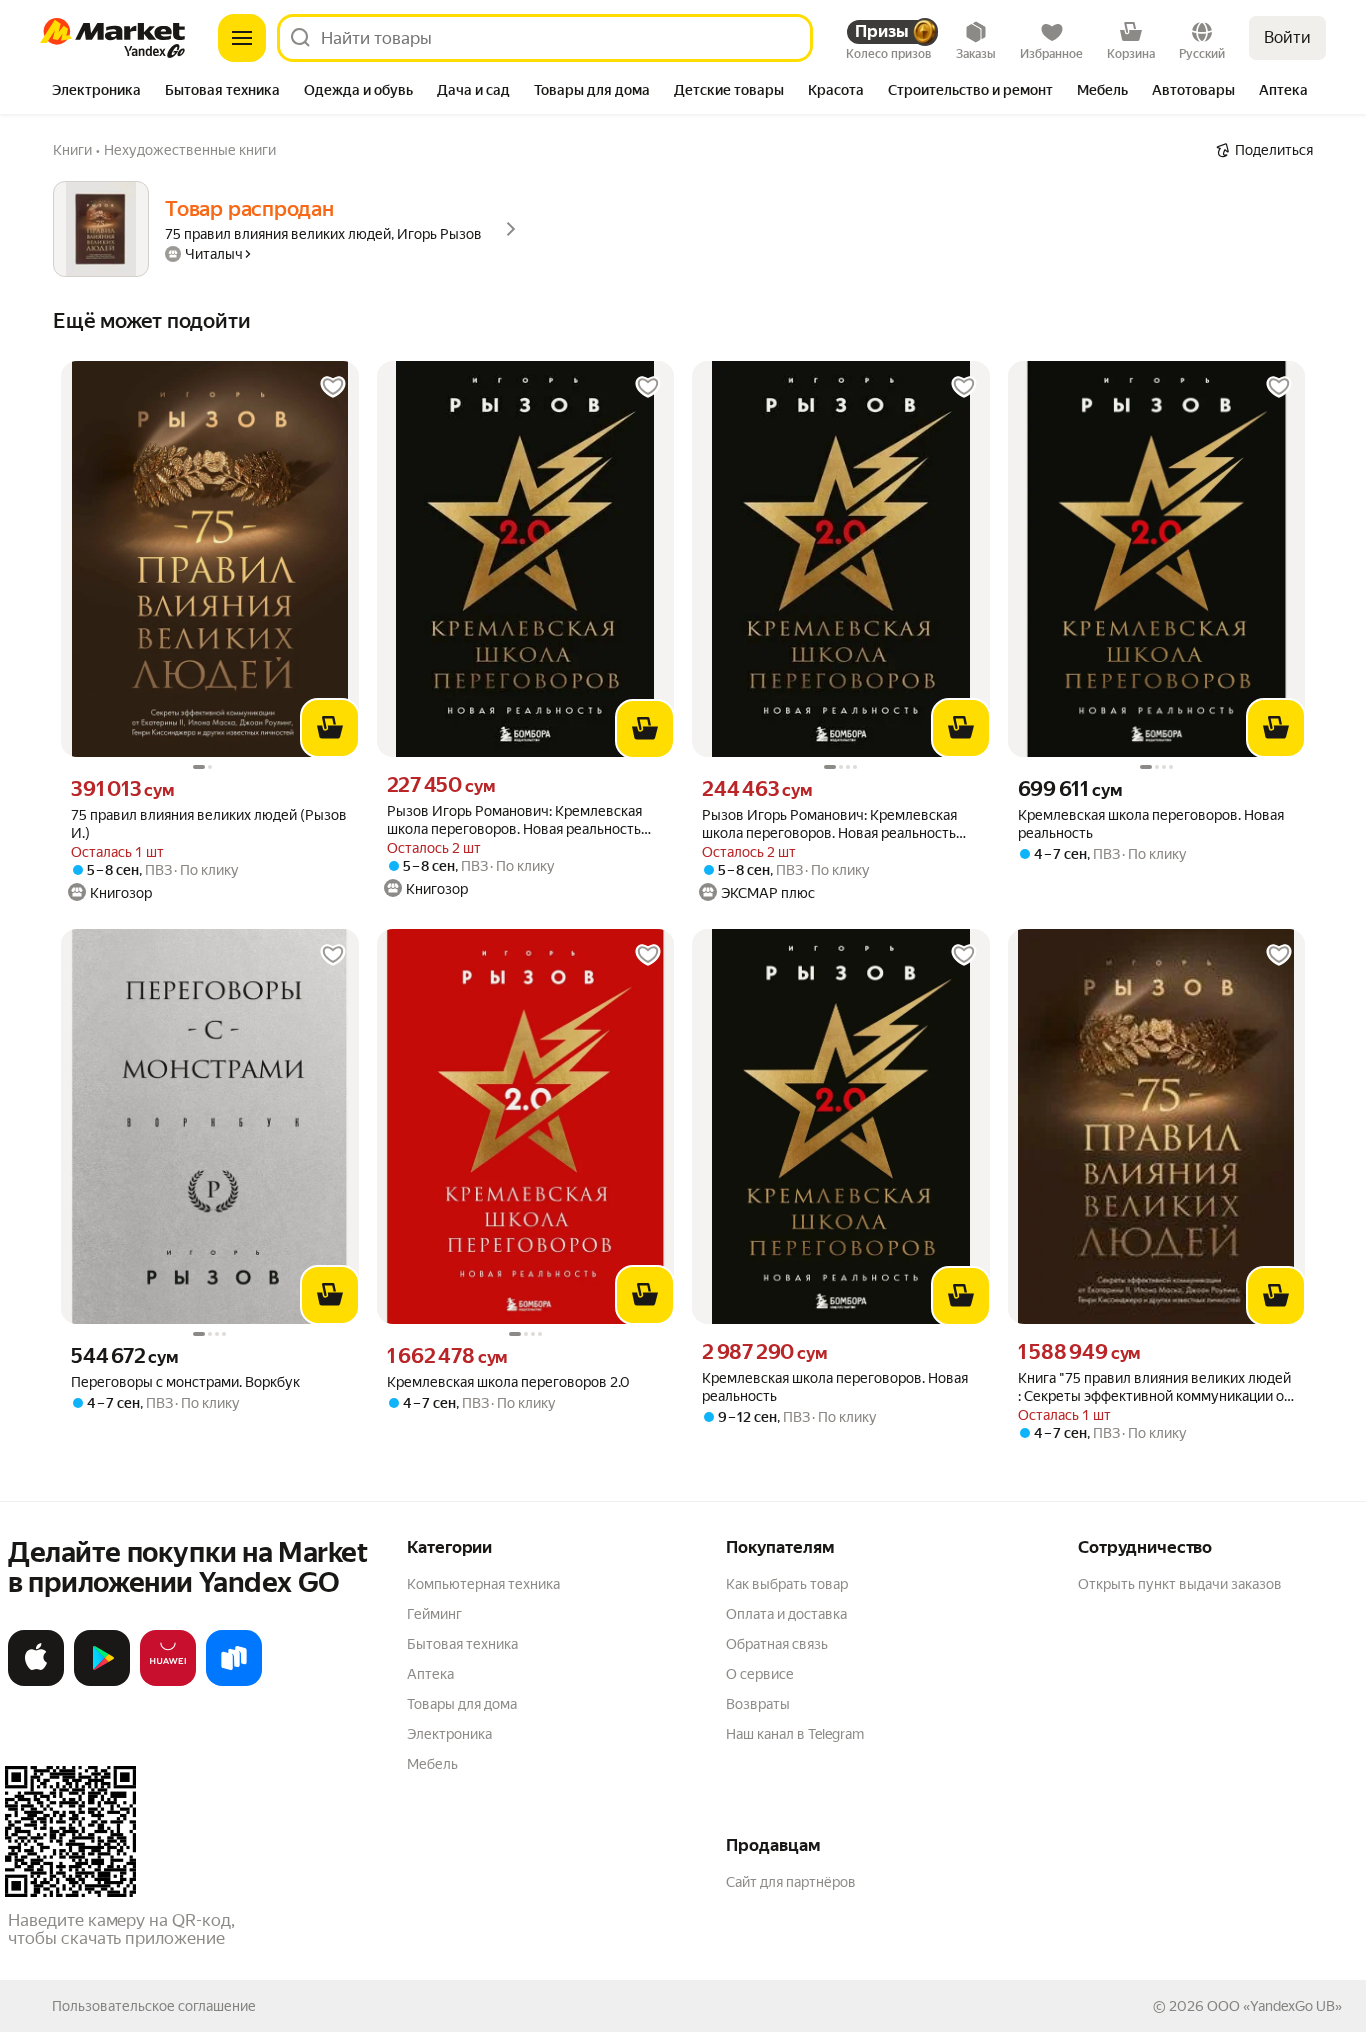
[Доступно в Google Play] (102, 1682)
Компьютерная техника (483, 1584)
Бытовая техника (462, 1644)
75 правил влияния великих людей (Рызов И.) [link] (209, 824)
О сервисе (760, 1674)
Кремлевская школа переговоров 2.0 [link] (508, 1382)
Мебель (432, 1764)
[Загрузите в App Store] (36, 1682)
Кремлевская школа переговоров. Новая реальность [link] (1151, 824)
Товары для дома (462, 1704)
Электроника (449, 1734)
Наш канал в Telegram (795, 1734)
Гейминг (434, 1614)
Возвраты (758, 1704)
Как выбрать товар (787, 1584)
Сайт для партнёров (791, 1882)
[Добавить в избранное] (333, 387)
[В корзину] (330, 728)
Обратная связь (777, 1644)
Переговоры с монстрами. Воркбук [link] (185, 1382)
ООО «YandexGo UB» (1274, 2006)
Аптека (430, 1674)
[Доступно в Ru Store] (234, 1682)
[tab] (96, 92)
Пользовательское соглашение (154, 2006)
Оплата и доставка (786, 1614)
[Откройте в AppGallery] (168, 1682)
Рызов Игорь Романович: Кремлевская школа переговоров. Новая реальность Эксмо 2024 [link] (514, 820)
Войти (1287, 37)
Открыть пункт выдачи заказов (1180, 1584)
